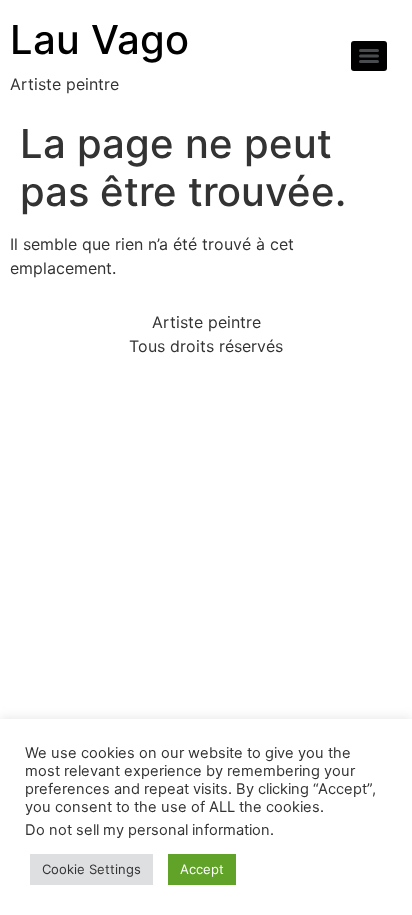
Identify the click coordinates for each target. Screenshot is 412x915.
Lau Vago (99, 39)
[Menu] (369, 56)
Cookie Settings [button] (91, 869)
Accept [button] (202, 869)
